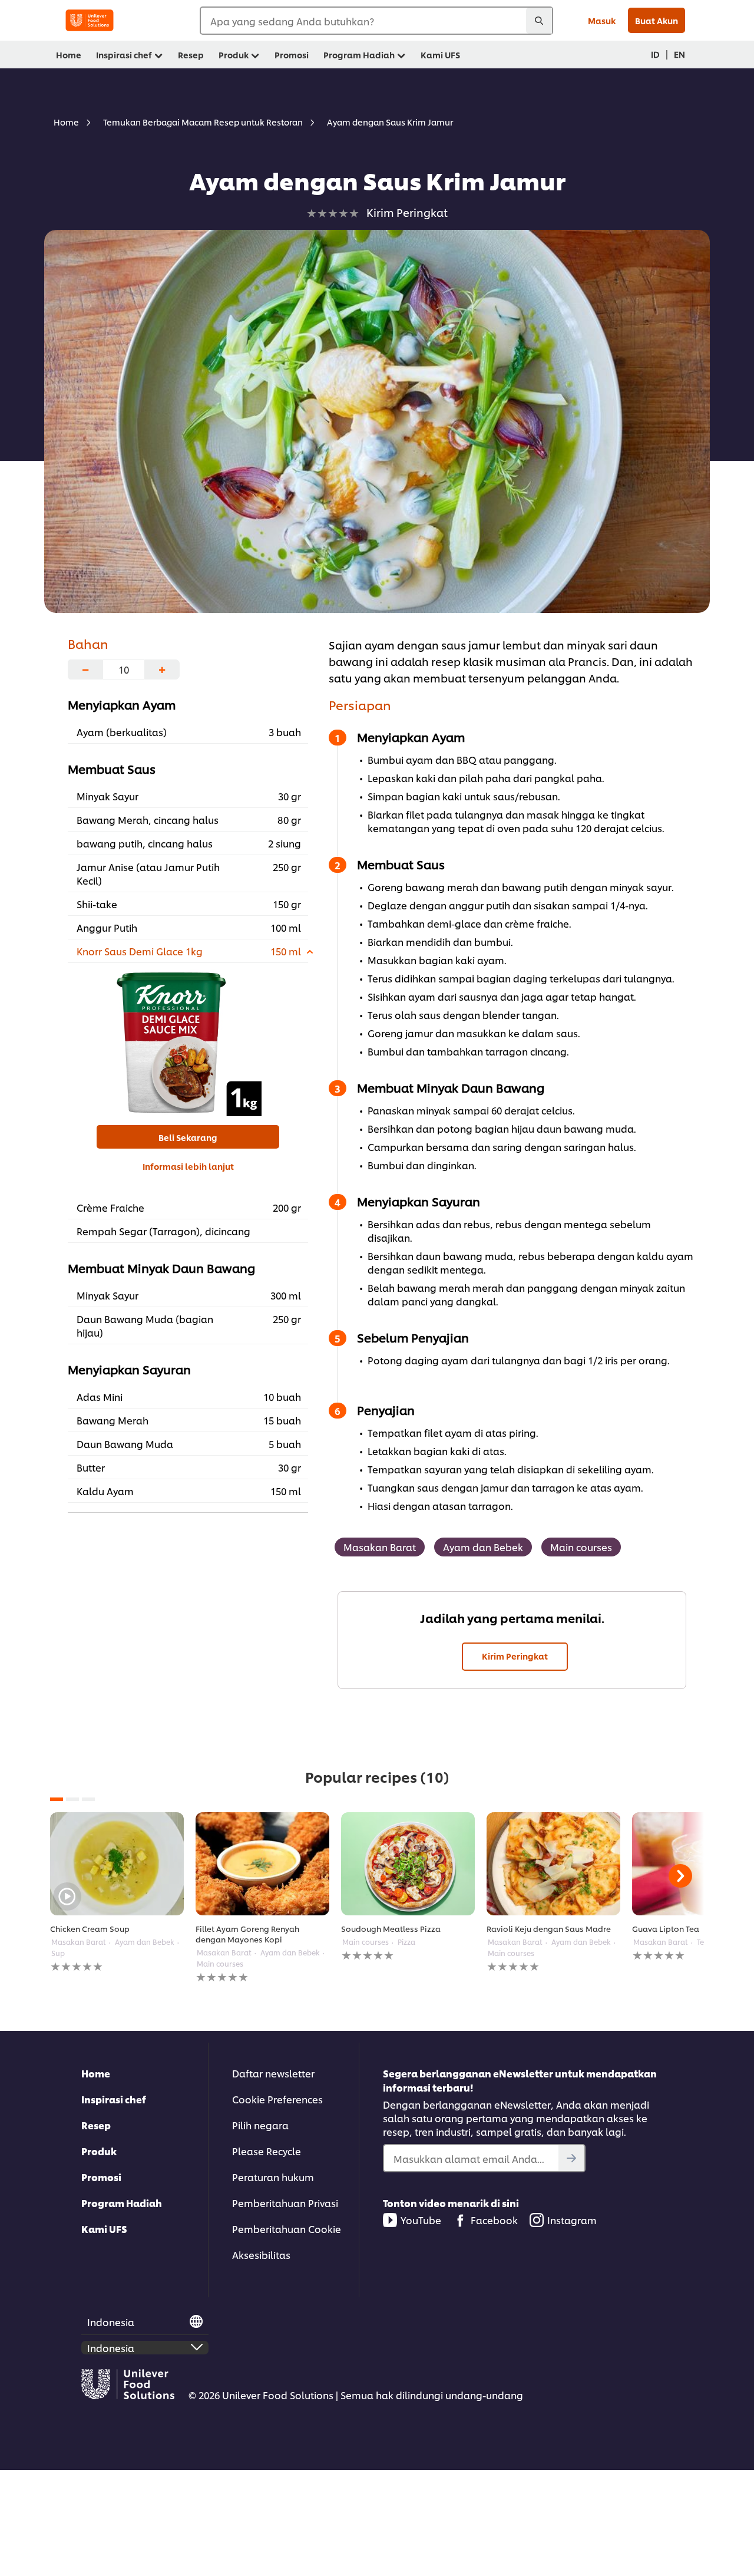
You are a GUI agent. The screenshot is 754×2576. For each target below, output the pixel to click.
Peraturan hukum (273, 2177)
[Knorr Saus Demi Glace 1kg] (188, 1043)
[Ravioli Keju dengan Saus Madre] (553, 1864)
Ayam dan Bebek (483, 1547)
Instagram (572, 2220)
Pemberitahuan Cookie (287, 2229)
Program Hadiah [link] (359, 55)
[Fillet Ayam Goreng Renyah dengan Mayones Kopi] (262, 1864)
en (679, 54)
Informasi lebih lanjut (188, 1166)
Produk (99, 2151)
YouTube (421, 2220)
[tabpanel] (117, 1893)
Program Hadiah (122, 2203)
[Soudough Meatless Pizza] (408, 1864)
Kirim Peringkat (515, 1656)
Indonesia (111, 2322)
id (655, 54)
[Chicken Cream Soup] (117, 1864)
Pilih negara (260, 2125)
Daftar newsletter (273, 2073)
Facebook (494, 2220)
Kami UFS (104, 2229)
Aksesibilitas (261, 2255)
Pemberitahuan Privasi (285, 2203)
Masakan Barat (380, 1547)
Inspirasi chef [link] (124, 55)
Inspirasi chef (114, 2099)
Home (96, 2073)
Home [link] (69, 55)
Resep (96, 2125)
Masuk (602, 20)
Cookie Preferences (277, 2099)
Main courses (581, 1547)
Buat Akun (657, 20)
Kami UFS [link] (440, 55)
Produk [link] (234, 55)
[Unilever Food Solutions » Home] (90, 20)
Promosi (101, 2177)
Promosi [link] (292, 55)
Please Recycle (267, 2151)
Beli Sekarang (188, 1137)
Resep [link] (191, 55)
